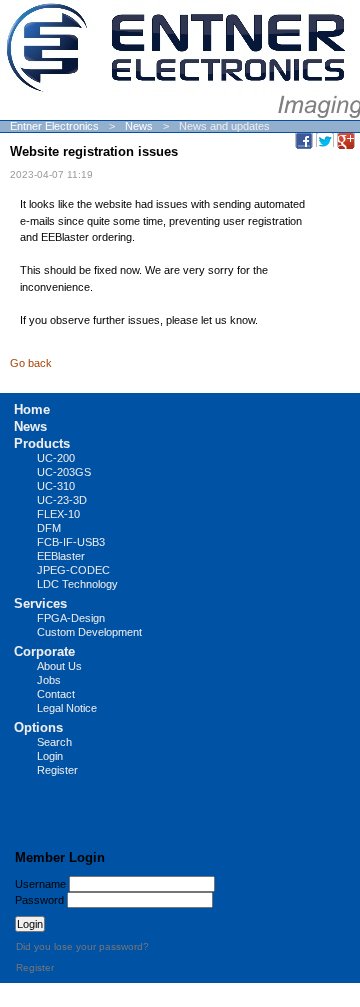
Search (54, 742)
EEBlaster (61, 556)
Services (40, 603)
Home (32, 409)
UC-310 (56, 486)
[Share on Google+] (346, 140)
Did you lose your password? (82, 946)
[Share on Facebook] (304, 140)
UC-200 (56, 458)
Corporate (44, 651)
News (139, 126)
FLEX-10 (58, 514)
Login (50, 756)
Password (39, 900)
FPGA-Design (71, 618)
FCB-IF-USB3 (71, 542)
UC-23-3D (62, 500)
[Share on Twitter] (325, 140)
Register (57, 770)
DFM (49, 528)
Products (42, 443)
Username (40, 884)
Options (38, 727)
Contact (56, 694)
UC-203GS (64, 472)
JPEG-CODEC (73, 570)
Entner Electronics (54, 126)
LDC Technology (77, 584)
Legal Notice (67, 708)
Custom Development (89, 632)
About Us (59, 666)
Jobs (49, 680)
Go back (31, 363)
